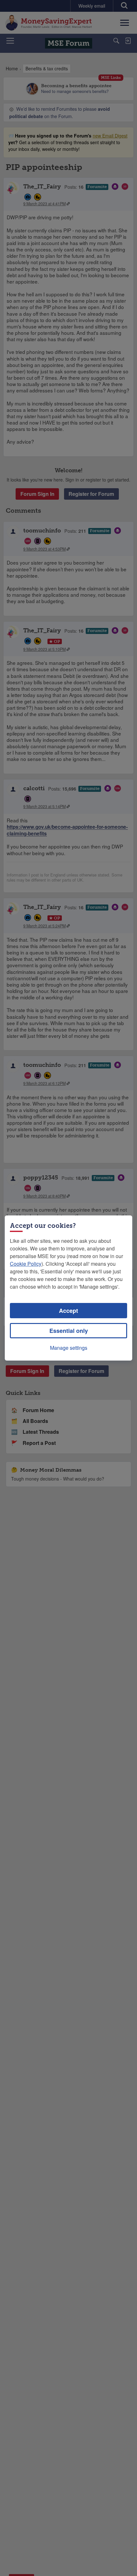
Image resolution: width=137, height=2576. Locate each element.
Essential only (69, 1331)
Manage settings (69, 1348)
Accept (68, 1311)
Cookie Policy (26, 1264)
